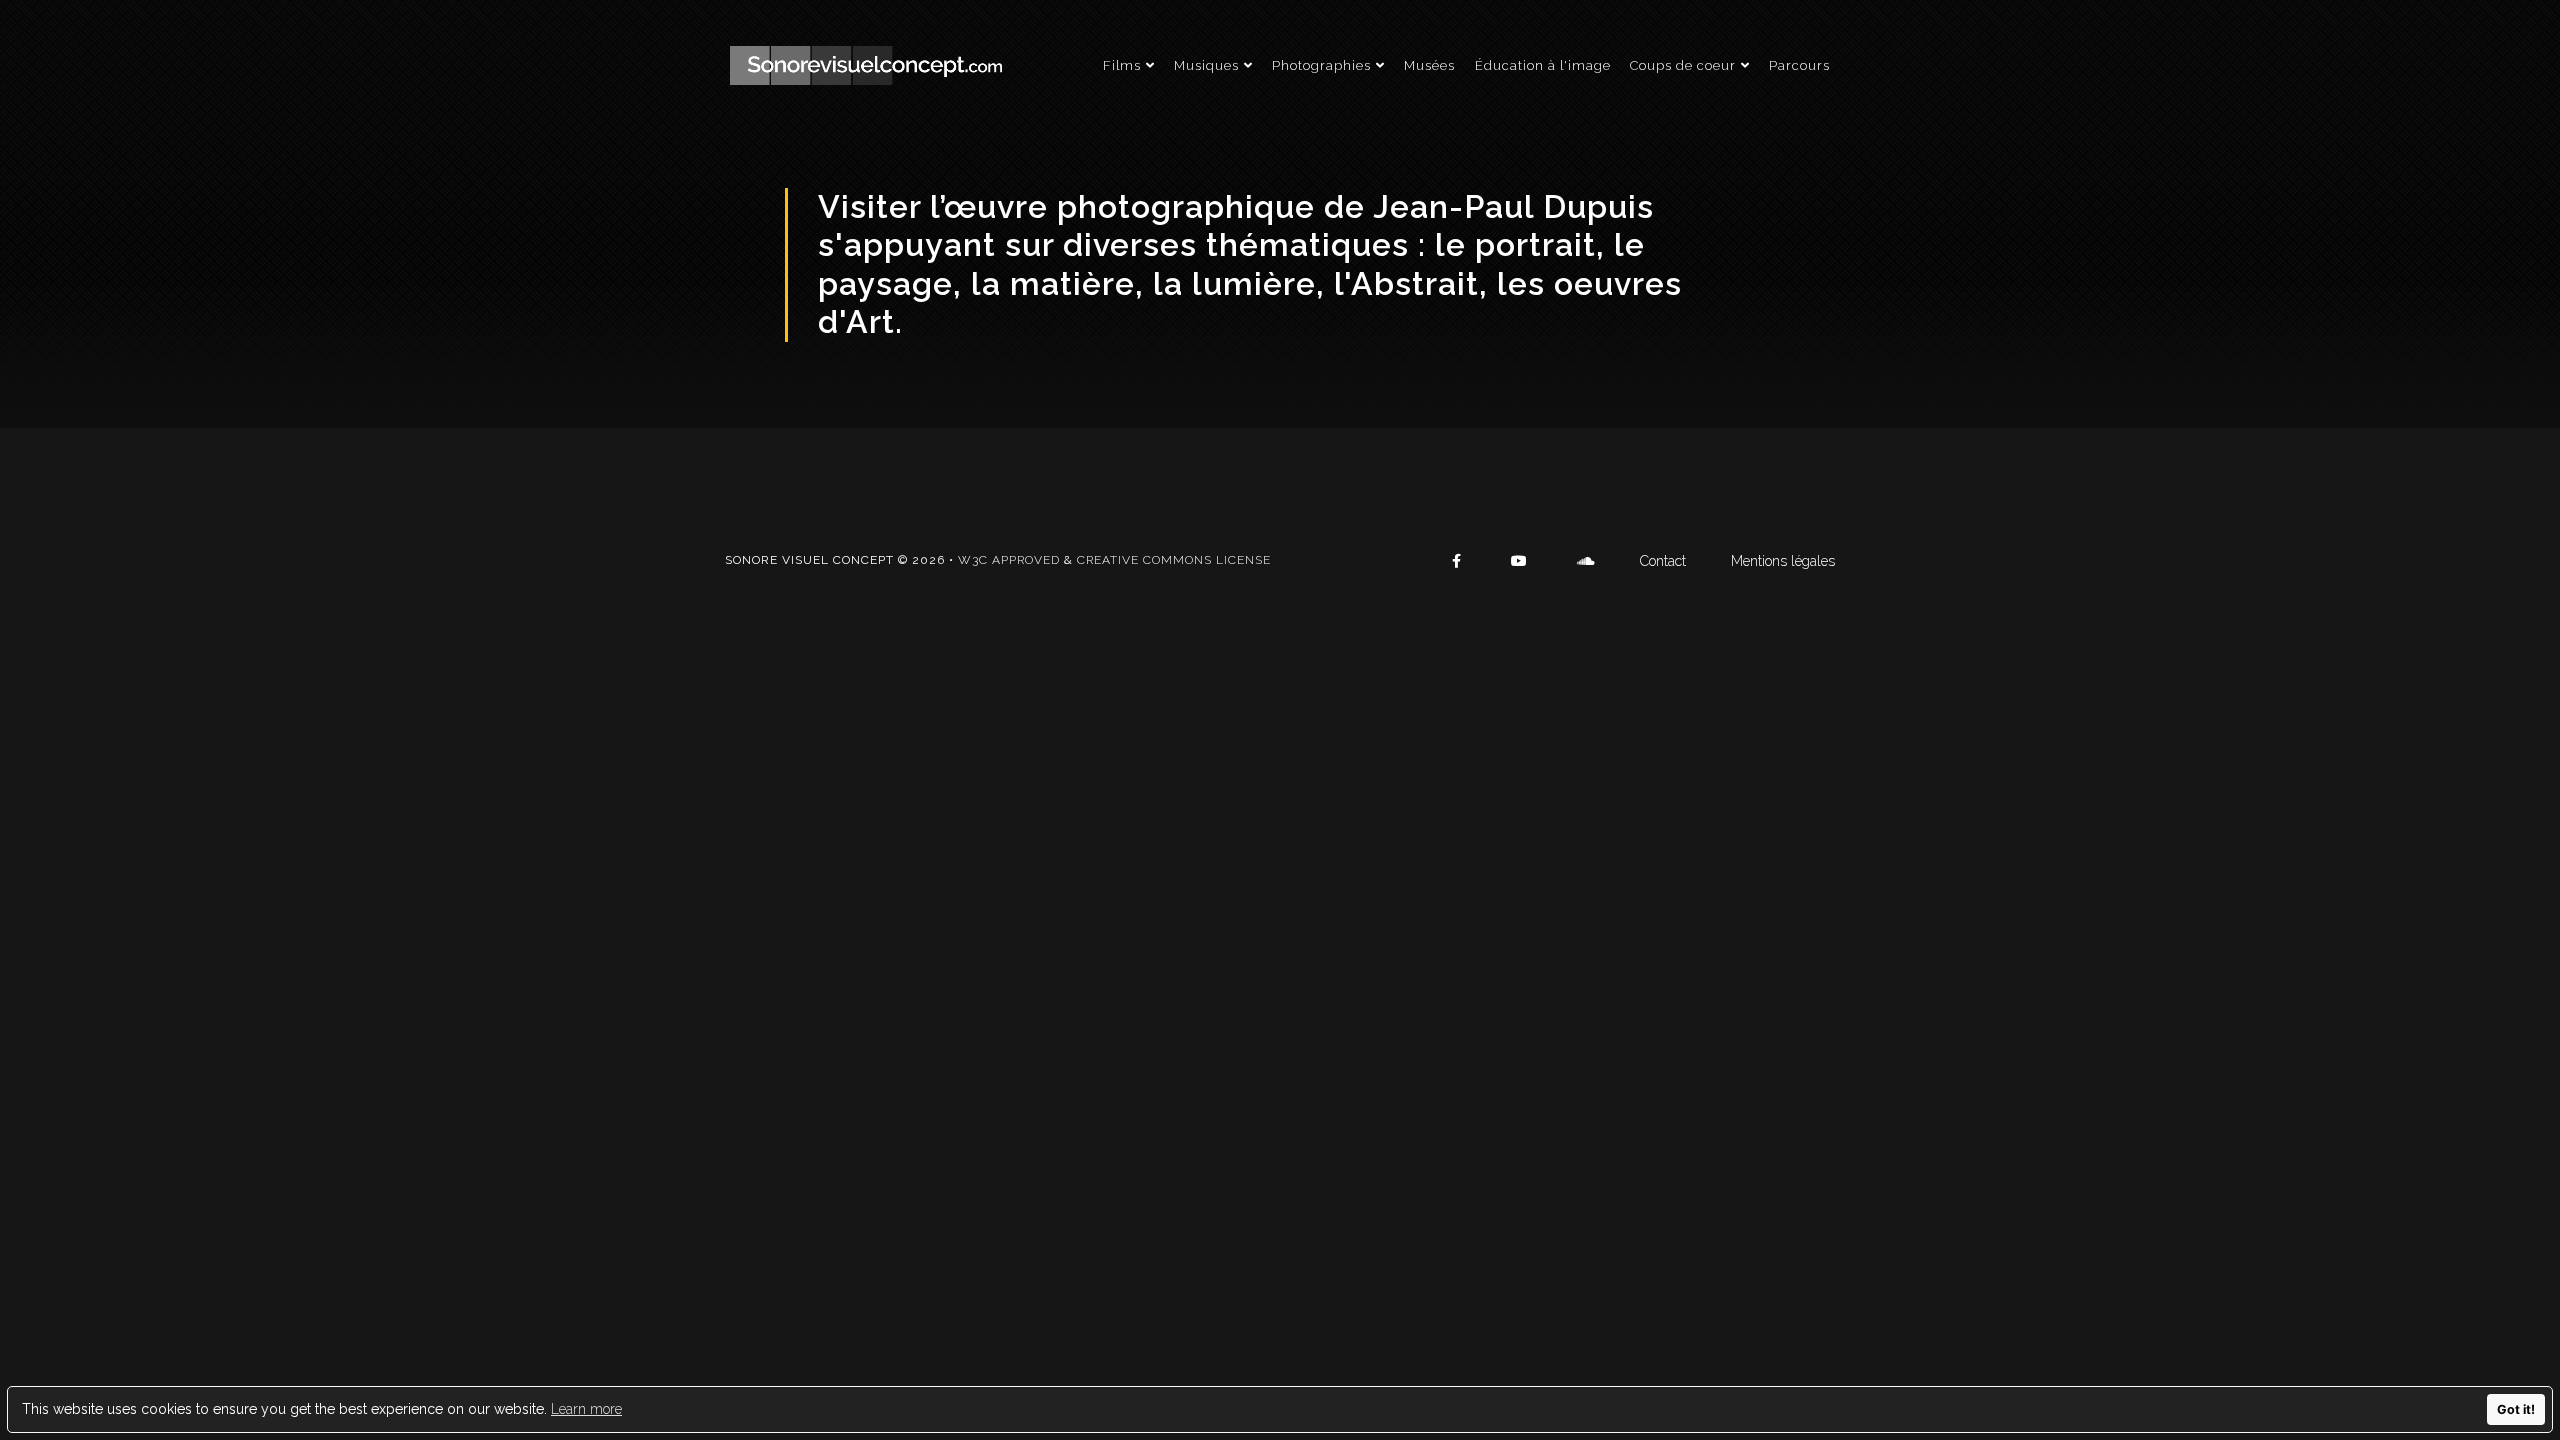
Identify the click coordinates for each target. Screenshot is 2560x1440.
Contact (1663, 561)
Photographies (1321, 65)
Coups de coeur (1683, 65)
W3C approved (1009, 560)
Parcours (1799, 65)
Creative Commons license (1174, 560)
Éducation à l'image (1543, 65)
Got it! (2516, 1409)
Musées (1429, 65)
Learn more (586, 1409)
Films (1122, 65)
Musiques (1206, 65)
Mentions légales (1783, 561)
